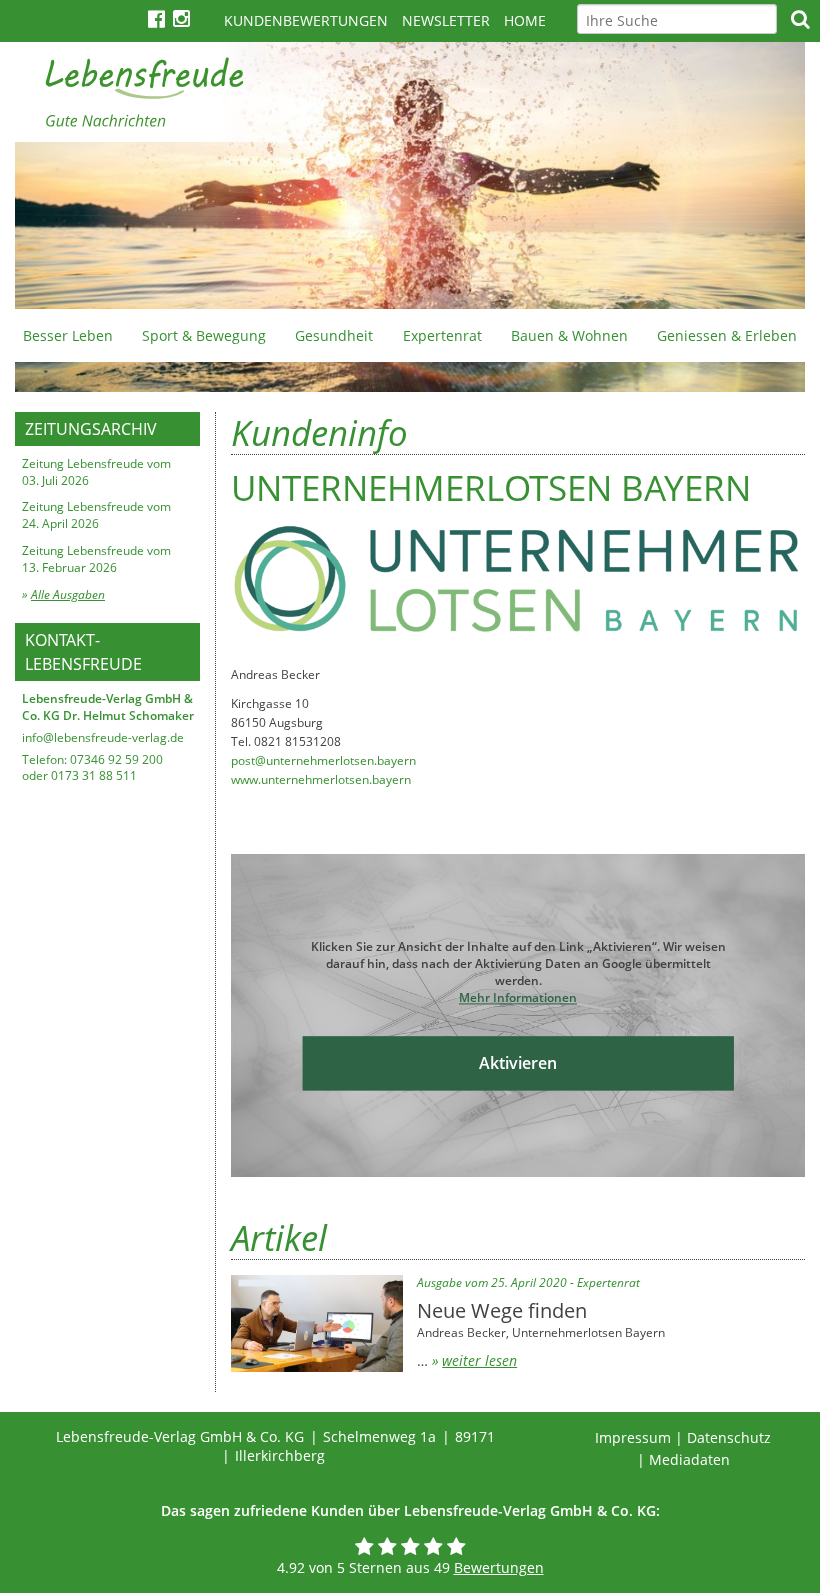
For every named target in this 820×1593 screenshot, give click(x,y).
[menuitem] (67, 335)
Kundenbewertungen (306, 20)
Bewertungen (499, 1567)
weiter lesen (479, 1360)
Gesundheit (334, 335)
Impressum (633, 1437)
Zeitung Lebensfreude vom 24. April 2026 (96, 515)
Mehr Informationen (518, 997)
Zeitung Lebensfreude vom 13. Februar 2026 (96, 559)
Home (525, 20)
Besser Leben (68, 335)
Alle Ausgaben (68, 594)
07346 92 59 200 (116, 759)
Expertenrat (442, 335)
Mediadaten (689, 1459)
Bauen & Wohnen (569, 335)
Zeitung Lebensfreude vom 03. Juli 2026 (96, 472)
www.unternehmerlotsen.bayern (321, 779)
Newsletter (446, 20)
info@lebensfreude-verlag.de (103, 737)
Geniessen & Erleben (727, 335)
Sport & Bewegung (204, 335)
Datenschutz (729, 1437)
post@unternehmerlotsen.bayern (323, 760)
